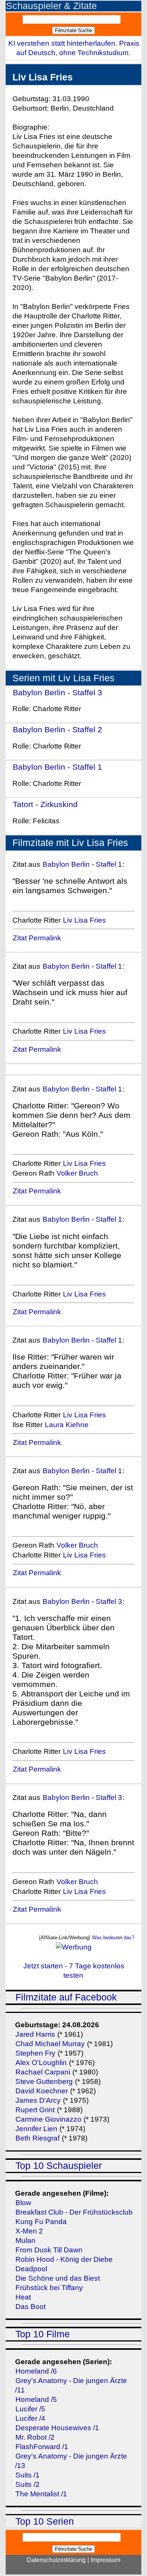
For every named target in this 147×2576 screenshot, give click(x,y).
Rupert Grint (35, 2110)
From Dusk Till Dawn (49, 2250)
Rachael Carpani (43, 2072)
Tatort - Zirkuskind (45, 804)
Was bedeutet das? (113, 1938)
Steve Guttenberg (44, 2081)
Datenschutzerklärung (56, 2560)
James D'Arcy (38, 2100)
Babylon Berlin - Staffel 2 (57, 729)
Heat (23, 2297)
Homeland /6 (36, 2371)
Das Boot (31, 2307)
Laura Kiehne (67, 1425)
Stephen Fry (35, 2053)
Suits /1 (28, 2475)
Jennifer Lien (36, 2129)
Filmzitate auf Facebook (66, 1997)
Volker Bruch (77, 1173)
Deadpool (31, 2269)
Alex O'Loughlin (41, 2063)
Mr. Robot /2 (35, 2437)
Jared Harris (35, 2034)
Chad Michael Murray (51, 2044)
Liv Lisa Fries (84, 920)
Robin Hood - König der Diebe (64, 2259)
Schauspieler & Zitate (51, 6)
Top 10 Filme (43, 2334)
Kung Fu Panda (41, 2222)
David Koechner (42, 2091)
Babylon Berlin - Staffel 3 (57, 692)
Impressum (106, 2560)
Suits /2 (28, 2484)
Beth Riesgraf (38, 2138)
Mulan (25, 2240)
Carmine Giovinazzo (48, 2119)
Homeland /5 (36, 2399)
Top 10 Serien (45, 2521)
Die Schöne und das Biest (58, 2278)
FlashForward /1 (42, 2447)
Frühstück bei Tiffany (49, 2288)
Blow (23, 2203)
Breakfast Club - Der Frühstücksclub (74, 2212)
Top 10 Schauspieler (59, 2166)
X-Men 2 (29, 2231)
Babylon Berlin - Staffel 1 (57, 767)
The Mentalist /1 (41, 2494)
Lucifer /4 (30, 2418)
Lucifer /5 (30, 2409)
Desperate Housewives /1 (57, 2428)
